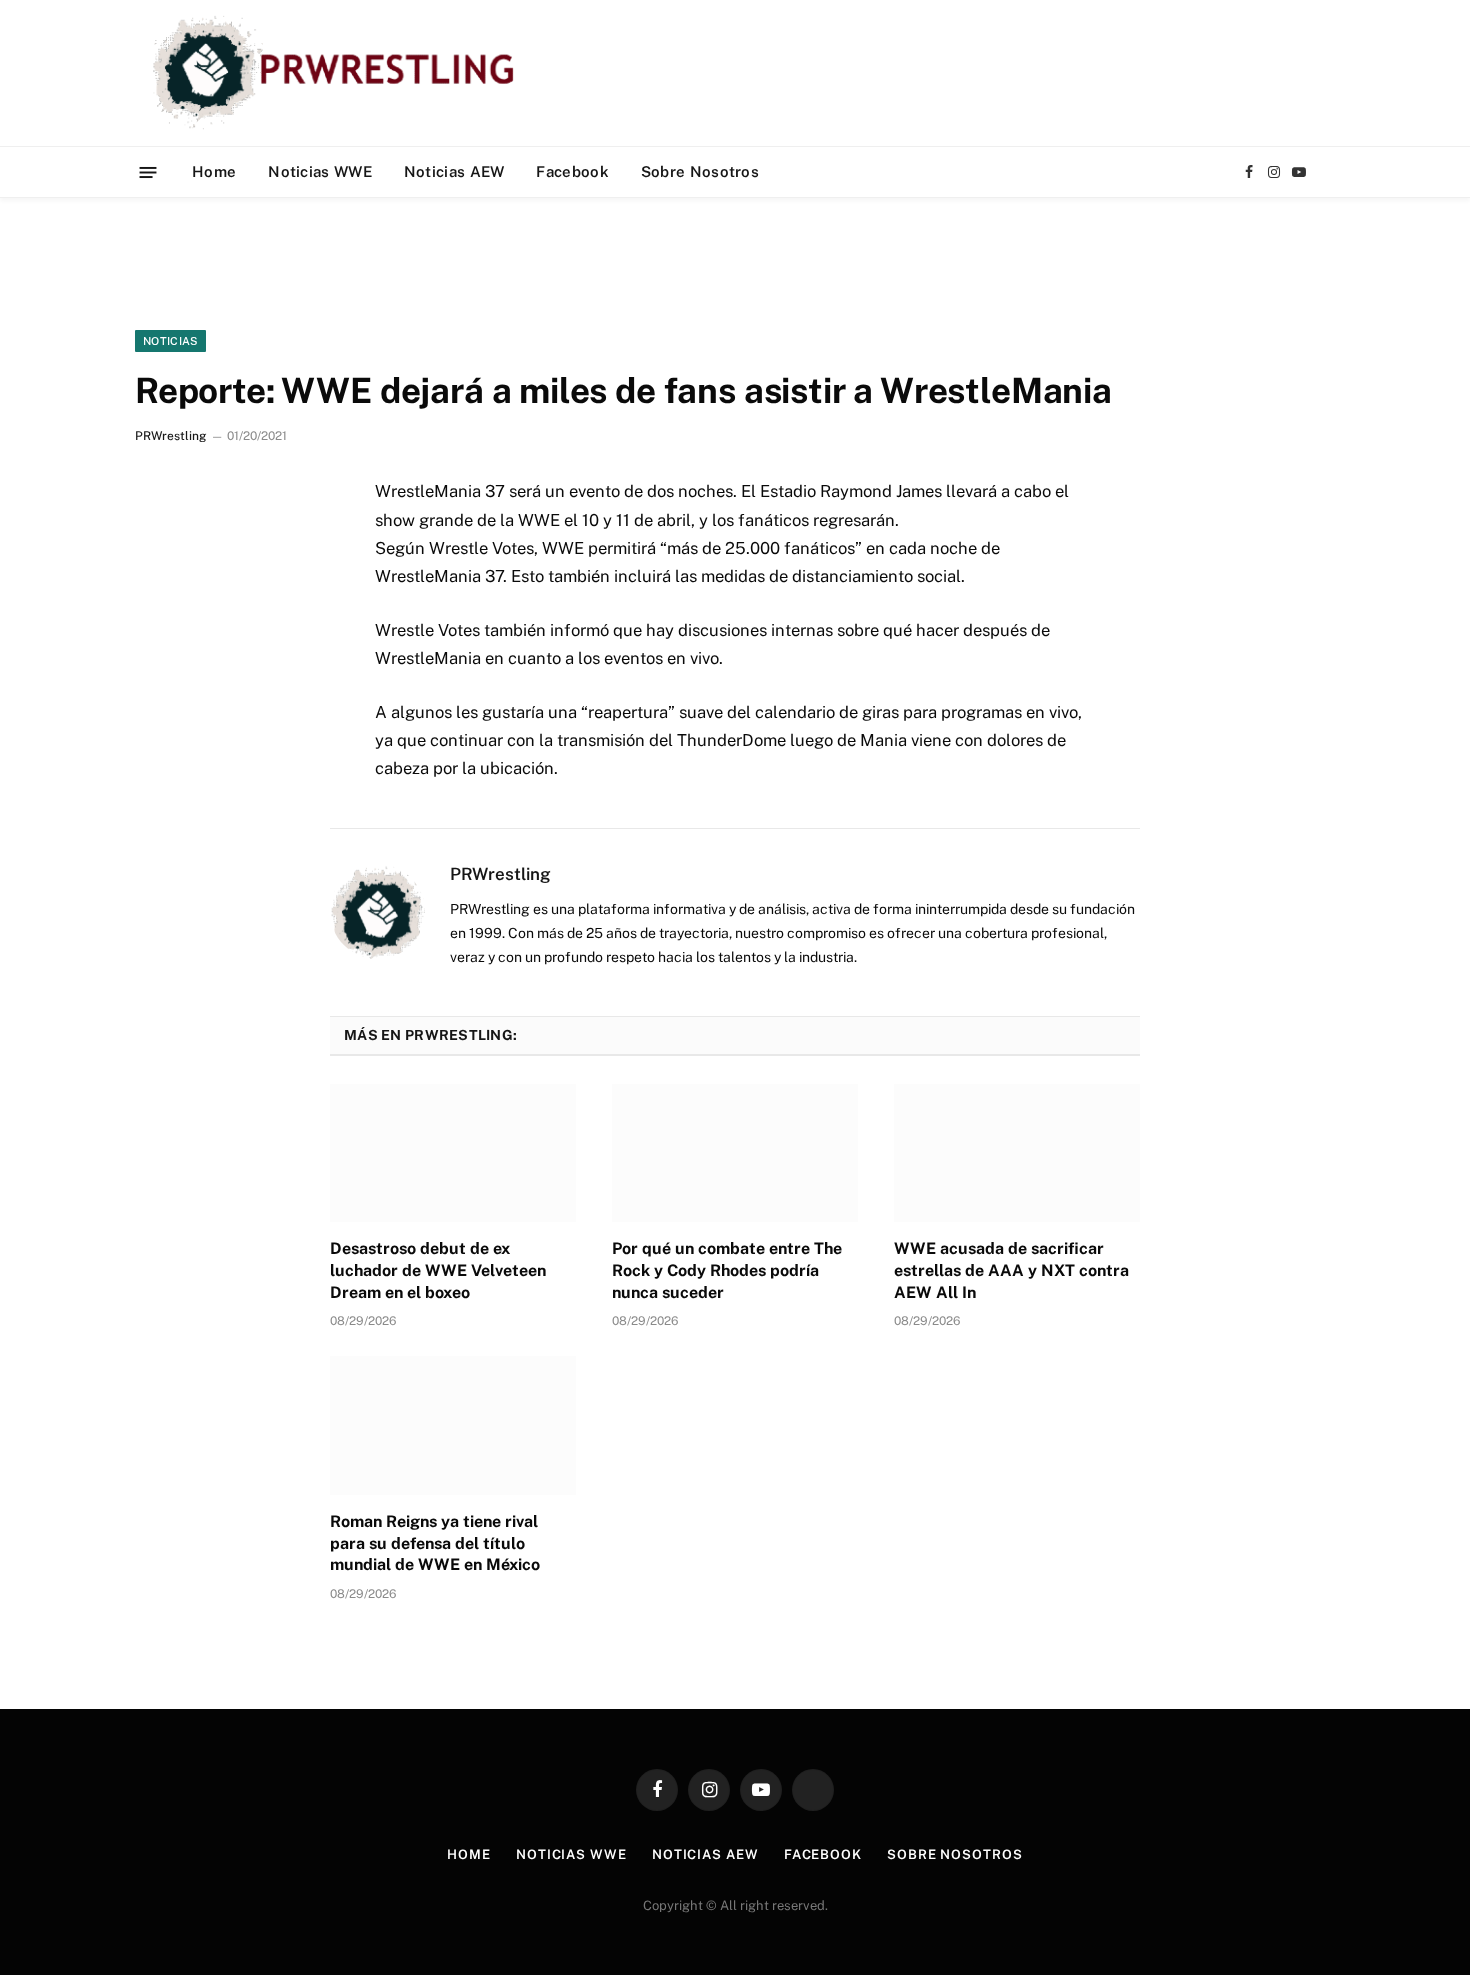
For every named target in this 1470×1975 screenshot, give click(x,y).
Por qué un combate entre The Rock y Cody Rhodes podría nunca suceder (727, 1270)
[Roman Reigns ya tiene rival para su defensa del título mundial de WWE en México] (453, 1425)
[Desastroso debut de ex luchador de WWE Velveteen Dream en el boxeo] (453, 1153)
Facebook (572, 171)
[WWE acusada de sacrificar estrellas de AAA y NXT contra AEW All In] (1017, 1153)
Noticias (170, 341)
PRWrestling (170, 436)
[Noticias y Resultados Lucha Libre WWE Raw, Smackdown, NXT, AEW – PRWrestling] (338, 73)
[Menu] (148, 171)
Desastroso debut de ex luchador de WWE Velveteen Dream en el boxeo (438, 1270)
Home (214, 171)
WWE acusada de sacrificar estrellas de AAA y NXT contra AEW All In (1011, 1270)
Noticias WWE (320, 171)
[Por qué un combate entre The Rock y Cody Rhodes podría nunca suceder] (735, 1153)
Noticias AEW (454, 171)
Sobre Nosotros (700, 171)
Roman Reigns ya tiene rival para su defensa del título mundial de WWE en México (435, 1543)
